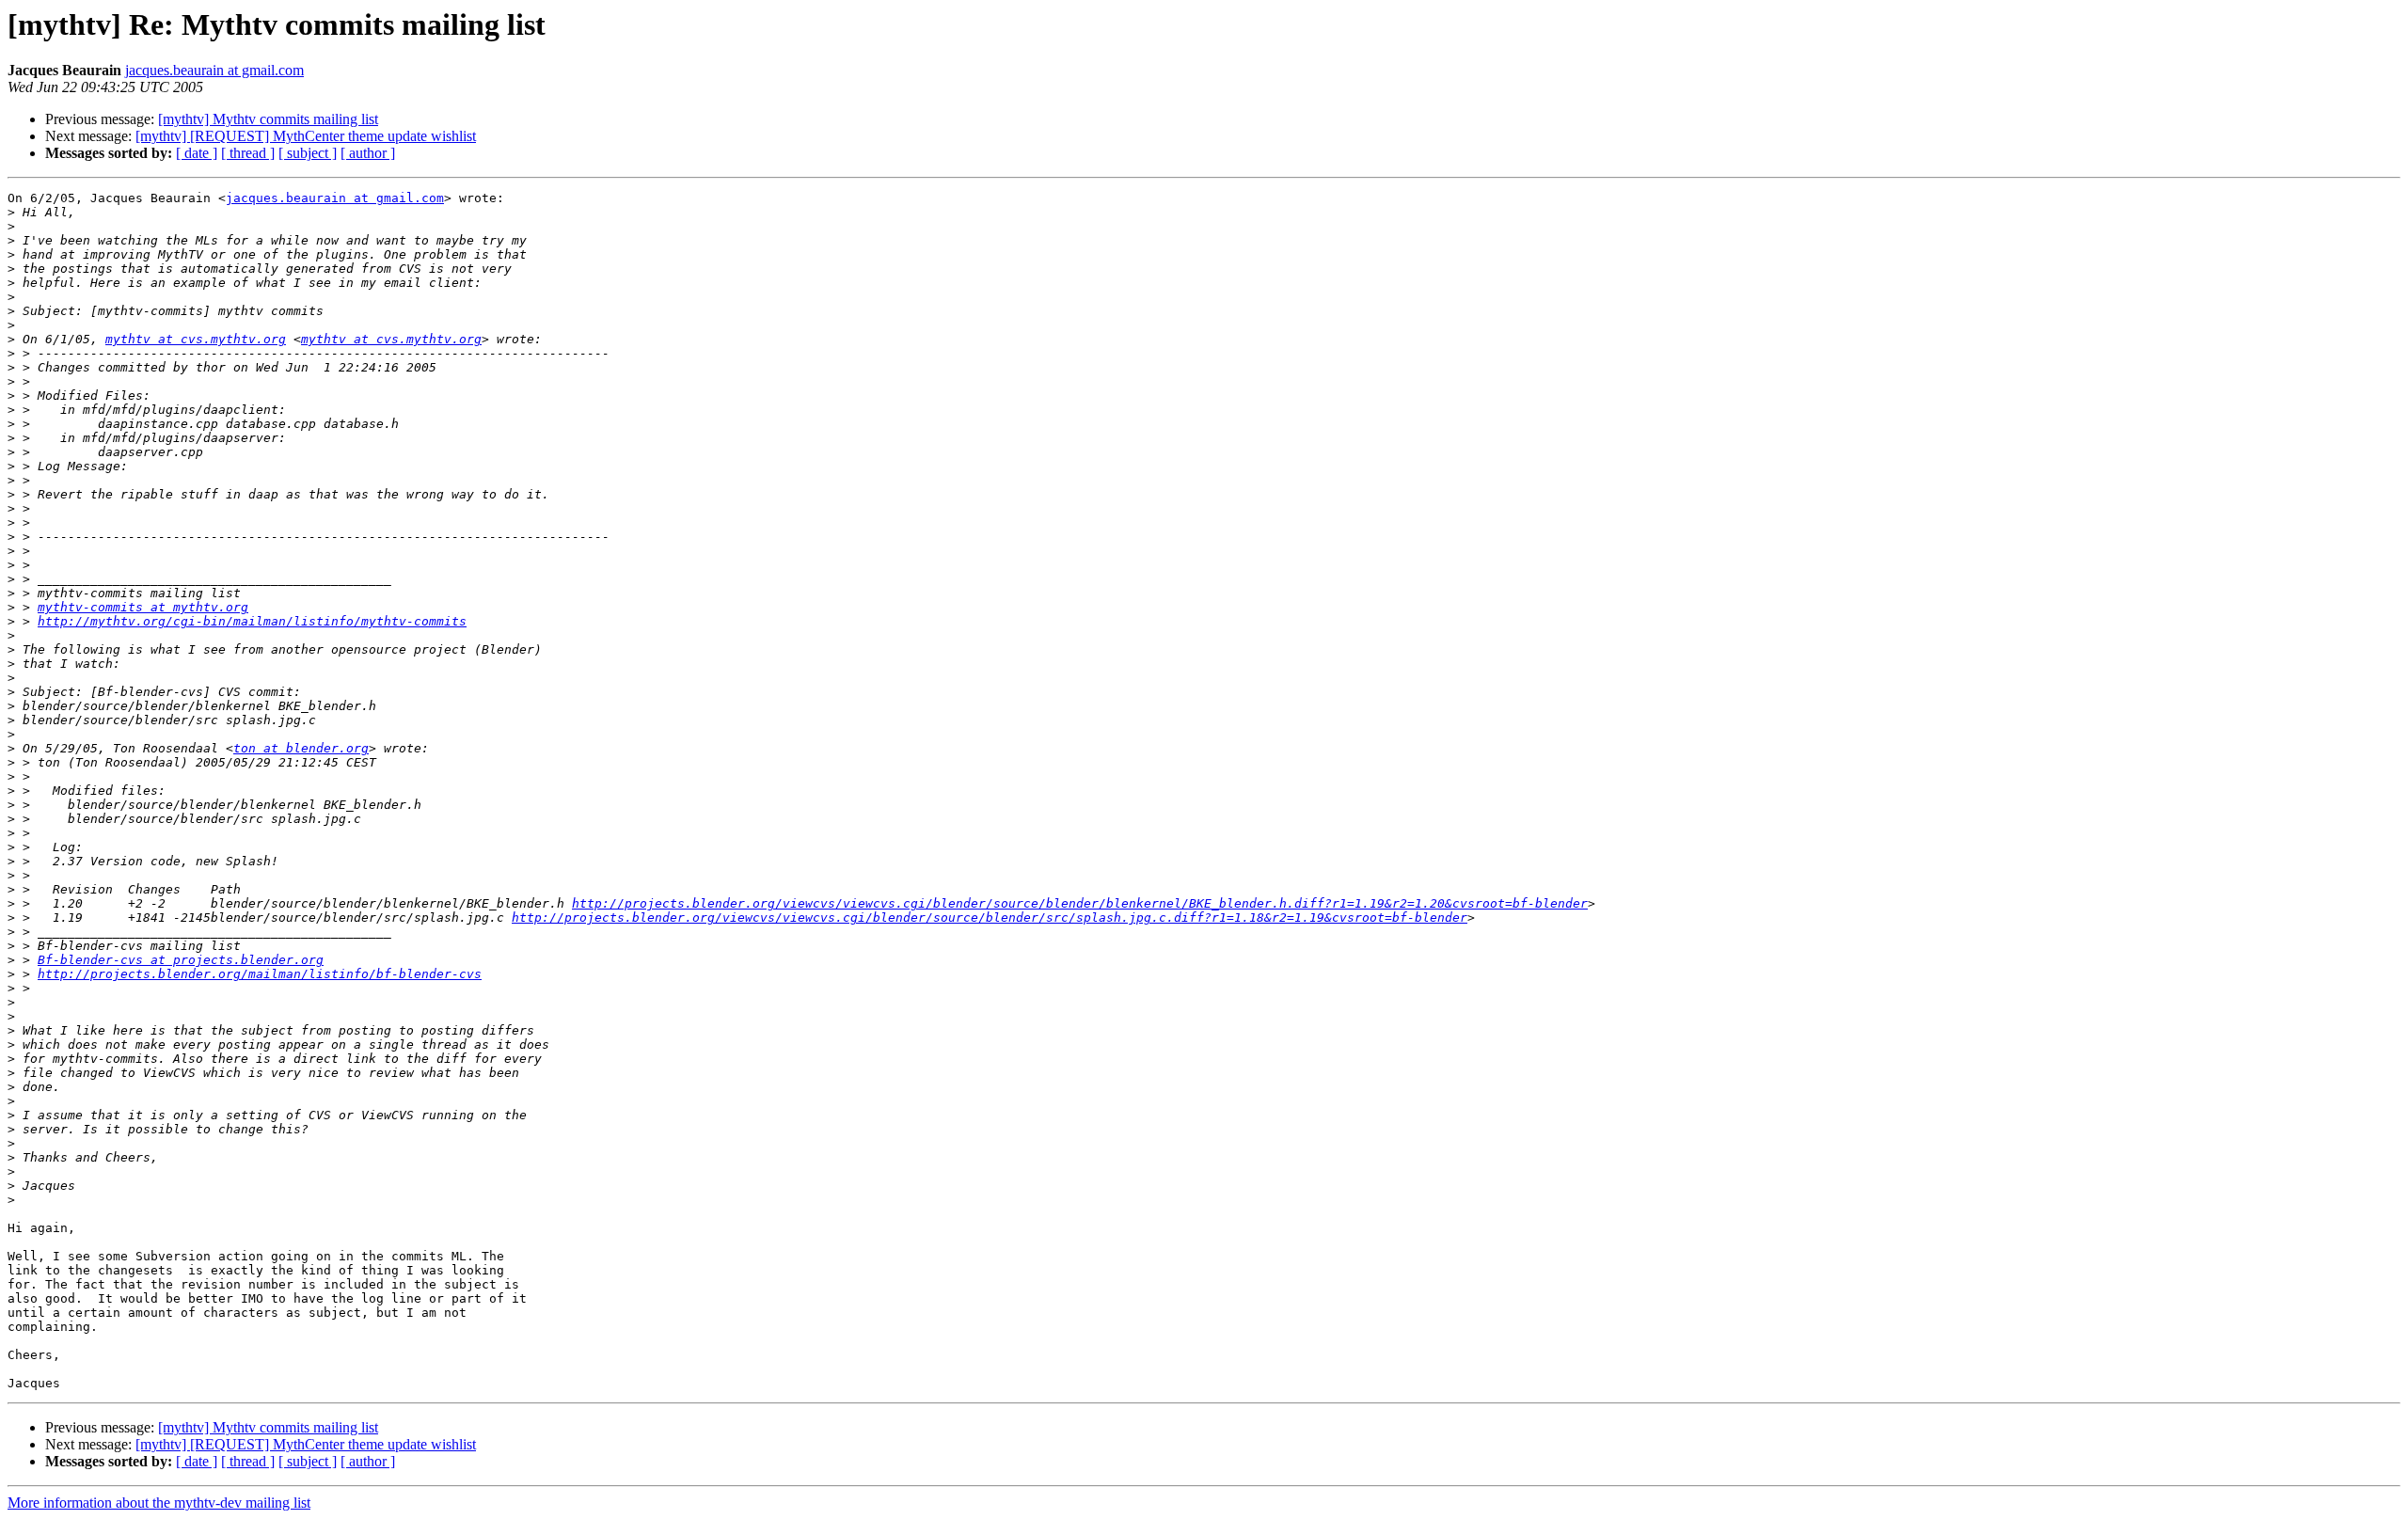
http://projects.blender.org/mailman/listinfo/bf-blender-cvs (260, 974)
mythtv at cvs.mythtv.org (196, 339)
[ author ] (368, 153)
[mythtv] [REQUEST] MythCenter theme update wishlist (306, 136)
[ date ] (197, 153)
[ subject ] (308, 153)
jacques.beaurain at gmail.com (214, 70)
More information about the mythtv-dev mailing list (159, 1503)
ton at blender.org (301, 748)
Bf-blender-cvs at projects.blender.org (181, 960)
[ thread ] (248, 153)
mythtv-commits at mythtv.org (143, 607)
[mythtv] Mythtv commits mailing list (268, 119)
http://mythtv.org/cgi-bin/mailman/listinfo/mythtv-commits (252, 621)
